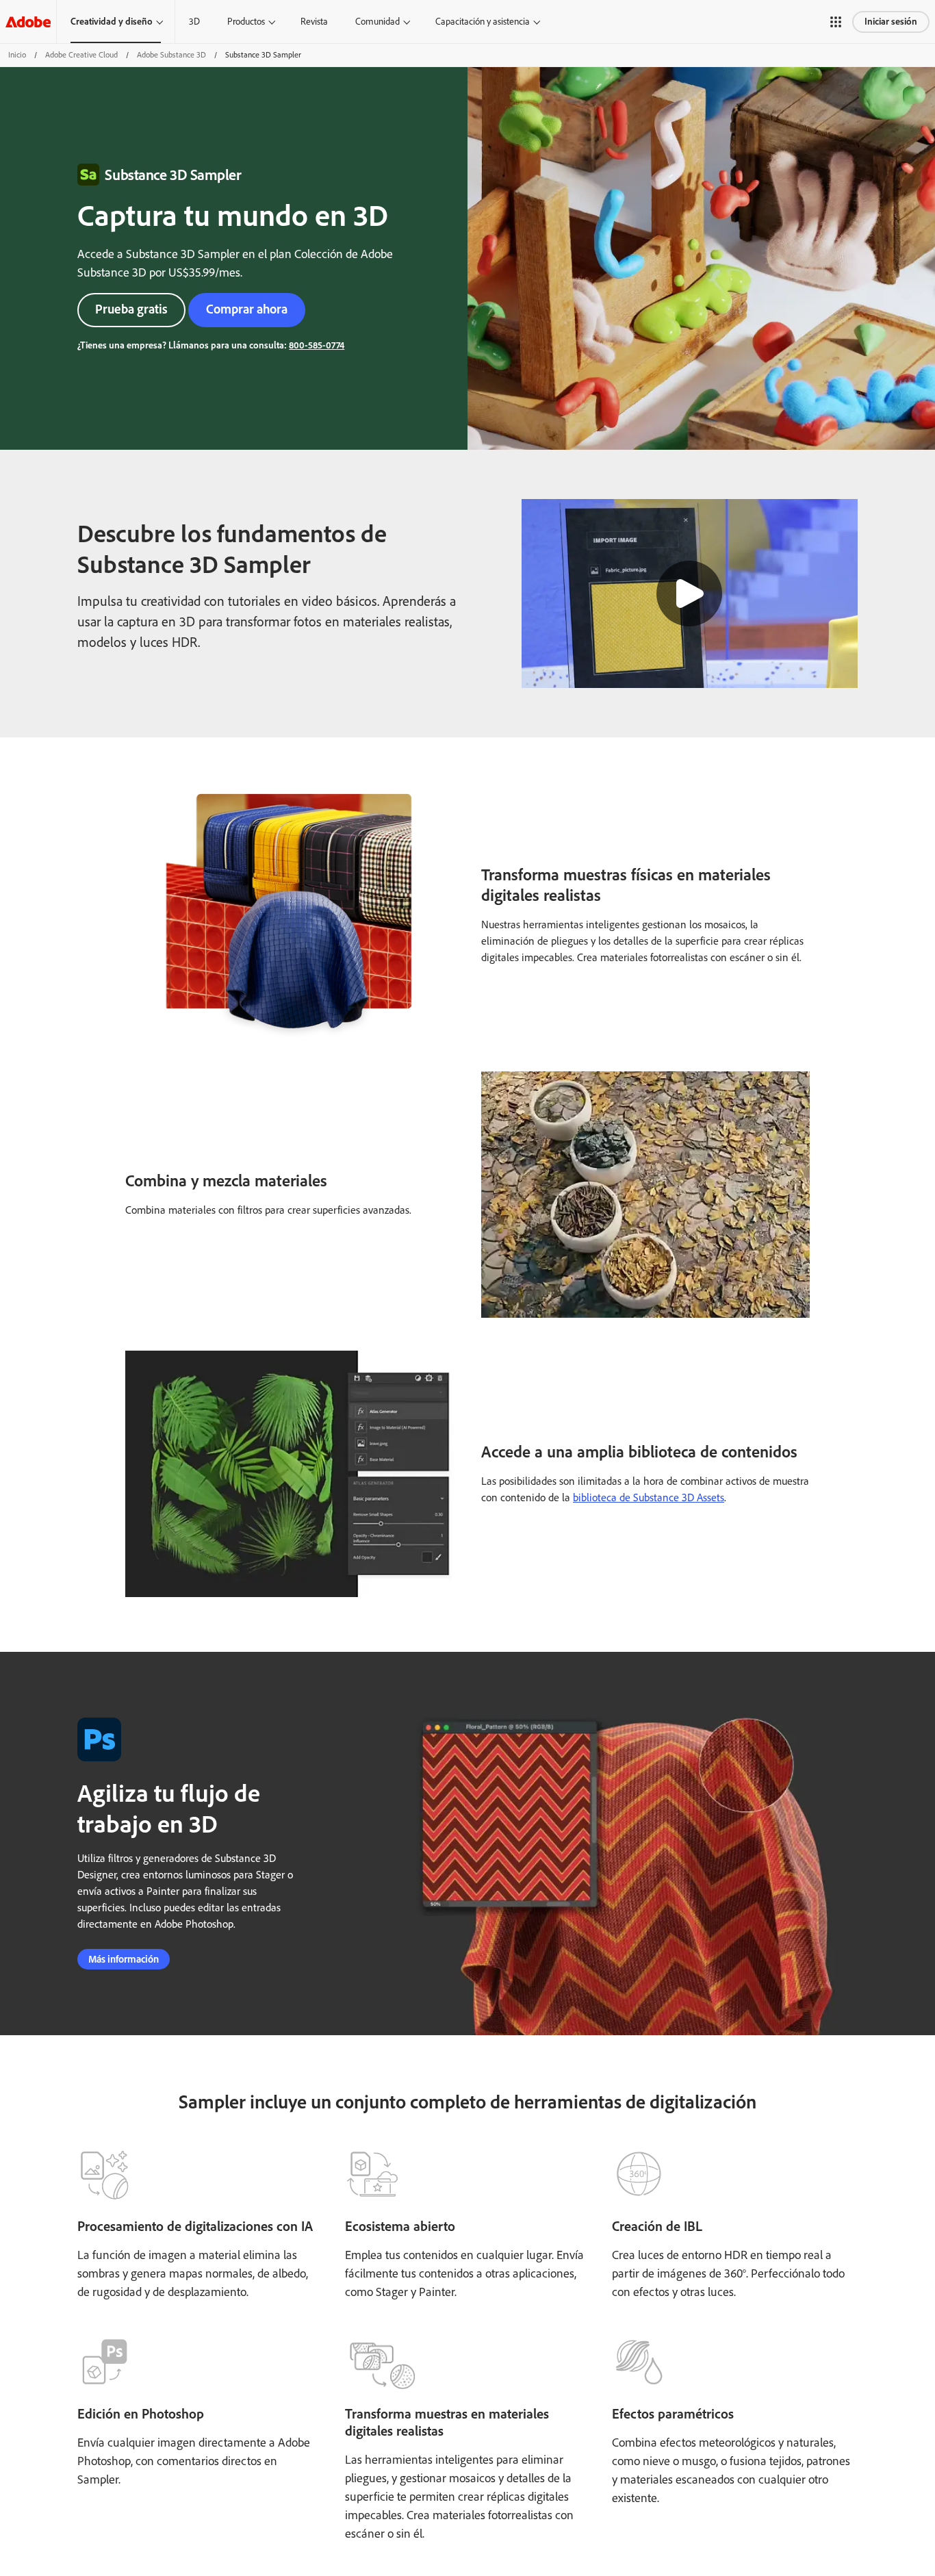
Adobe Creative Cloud (81, 55)
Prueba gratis (131, 309)
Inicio (17, 55)
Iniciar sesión (891, 22)
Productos (246, 22)
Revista (314, 22)
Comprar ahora (247, 309)
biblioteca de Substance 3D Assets (649, 1497)
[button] (836, 22)
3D (194, 22)
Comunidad (377, 22)
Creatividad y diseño (112, 22)
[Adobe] (28, 22)
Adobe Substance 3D (171, 55)
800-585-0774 (317, 345)
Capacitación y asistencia (483, 22)
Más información (124, 1959)
